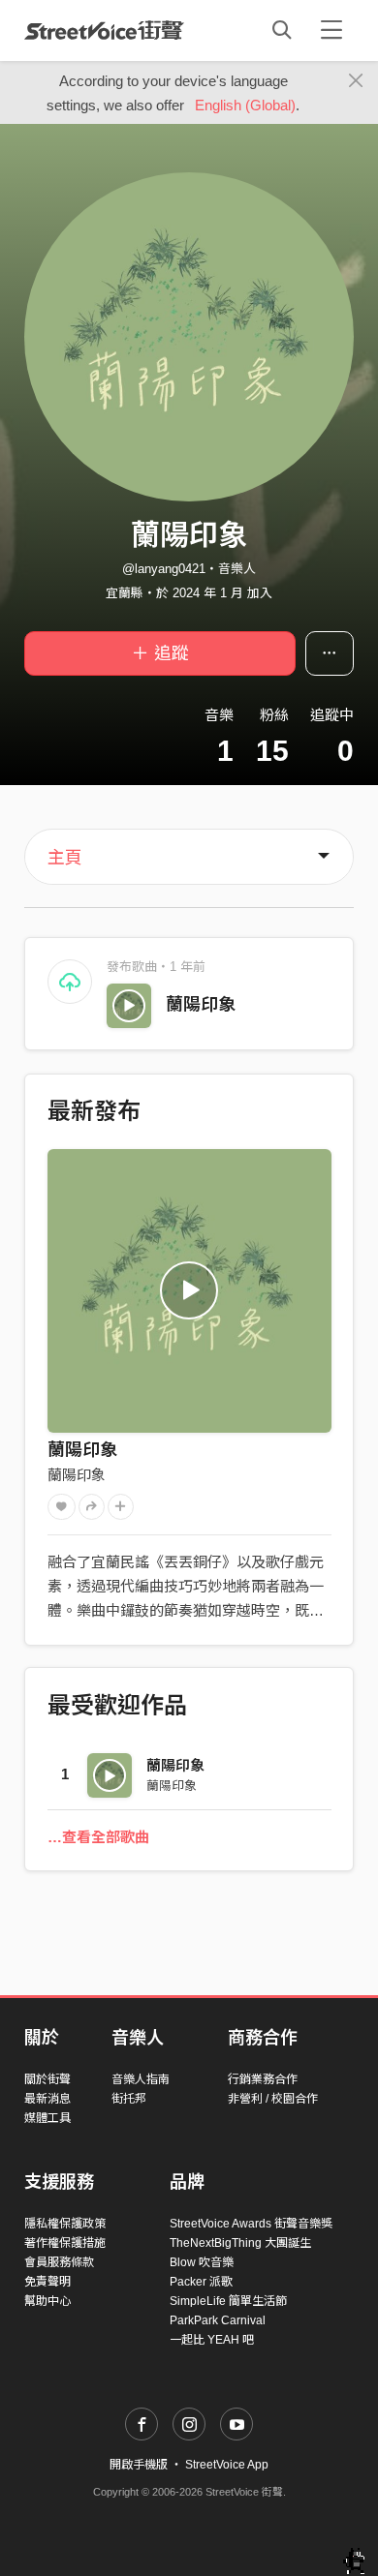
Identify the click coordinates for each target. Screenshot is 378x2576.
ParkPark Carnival (218, 2320)
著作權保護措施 (65, 2243)
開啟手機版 (139, 2465)
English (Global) (245, 105)
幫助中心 (47, 2301)
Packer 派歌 (201, 2282)
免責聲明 (47, 2282)
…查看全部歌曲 (98, 1837)
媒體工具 (47, 2118)
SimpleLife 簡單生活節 (228, 2301)
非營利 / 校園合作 (273, 2099)
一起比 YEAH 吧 (212, 2340)
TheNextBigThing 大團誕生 (240, 2243)
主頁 (65, 858)
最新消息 (47, 2099)
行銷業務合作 (263, 2079)
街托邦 (129, 2099)
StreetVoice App (227, 2465)
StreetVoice (104, 30)
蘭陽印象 (201, 1005)
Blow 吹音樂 (202, 2262)
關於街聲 (47, 2079)
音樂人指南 (141, 2079)
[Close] (356, 81)
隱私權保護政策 (65, 2224)
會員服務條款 (59, 2262)
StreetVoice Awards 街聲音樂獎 (251, 2224)
